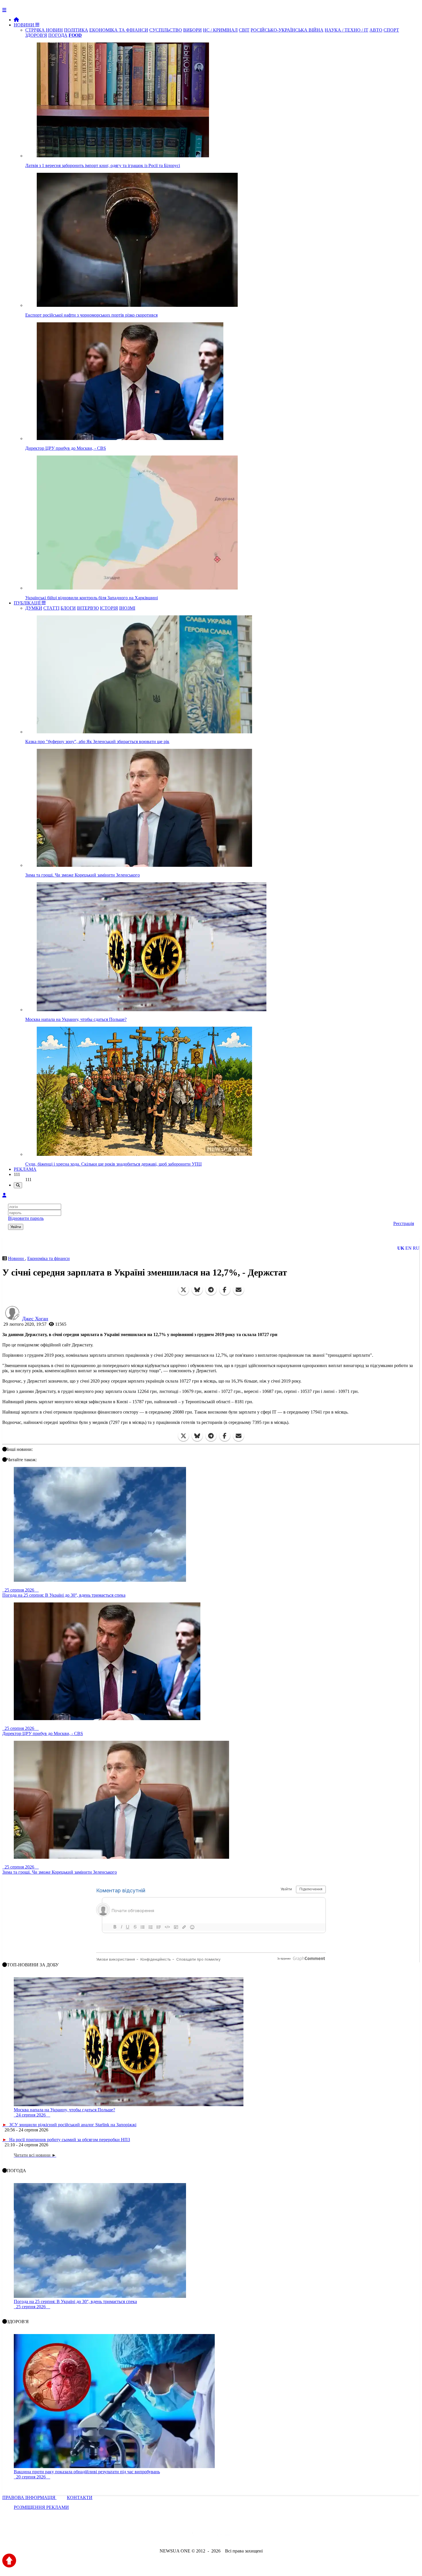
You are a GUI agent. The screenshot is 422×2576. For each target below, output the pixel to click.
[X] (183, 1290)
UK (401, 1248)
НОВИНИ (25, 25)
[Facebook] (225, 1290)
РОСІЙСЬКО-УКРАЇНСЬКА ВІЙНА (287, 30)
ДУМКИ (34, 608)
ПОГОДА (58, 35)
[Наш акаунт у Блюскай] (181, 2535)
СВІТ (244, 30)
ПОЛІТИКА (76, 30)
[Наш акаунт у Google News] (224, 2535)
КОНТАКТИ (80, 2498)
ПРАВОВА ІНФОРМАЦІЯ (29, 2498)
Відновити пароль (26, 1218)
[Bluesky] (197, 1290)
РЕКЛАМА (25, 1169)
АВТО (376, 30)
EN (409, 1248)
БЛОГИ (68, 608)
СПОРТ (391, 30)
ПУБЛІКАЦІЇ (28, 603)
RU (416, 1248)
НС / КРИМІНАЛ (220, 30)
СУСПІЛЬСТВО (166, 30)
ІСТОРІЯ (109, 608)
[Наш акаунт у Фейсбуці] (194, 2535)
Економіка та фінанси (49, 1258)
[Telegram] (211, 1290)
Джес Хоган (35, 1319)
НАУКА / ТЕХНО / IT (346, 30)
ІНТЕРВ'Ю (88, 608)
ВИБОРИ (192, 30)
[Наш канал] (242, 2535)
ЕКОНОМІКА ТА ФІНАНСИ (119, 30)
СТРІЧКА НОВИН (44, 30)
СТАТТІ (51, 608)
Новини (17, 1258)
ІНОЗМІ (127, 608)
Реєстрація (404, 1223)
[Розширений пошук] (18, 1185)
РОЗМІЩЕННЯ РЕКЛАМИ (41, 2507)
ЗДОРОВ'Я (36, 35)
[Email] (239, 1290)
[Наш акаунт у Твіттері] (167, 2535)
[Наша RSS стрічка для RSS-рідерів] (256, 2535)
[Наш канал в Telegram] (207, 2535)
